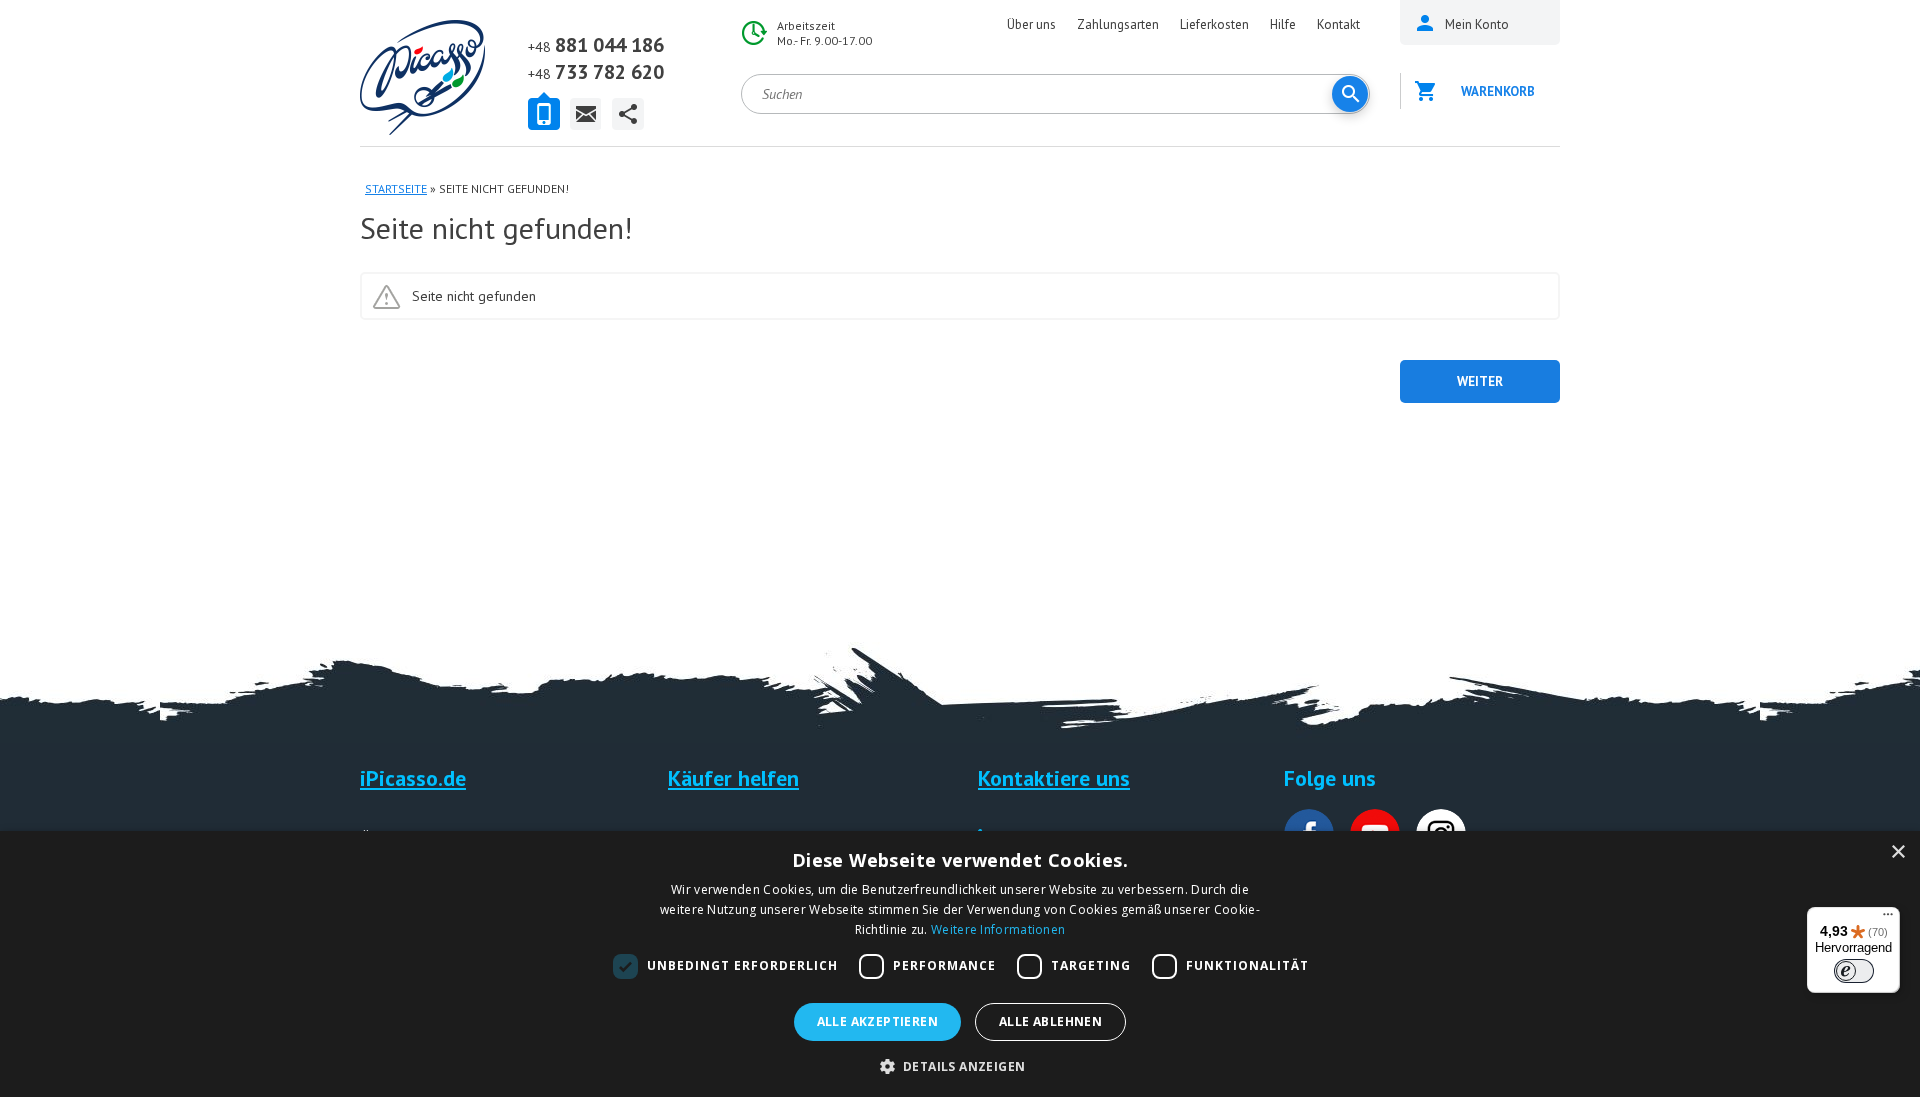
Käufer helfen (733, 778)
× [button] (1897, 852)
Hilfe (1283, 24)
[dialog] (960, 964)
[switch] (1854, 971)
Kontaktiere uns (1054, 778)
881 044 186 (596, 45)
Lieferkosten (1214, 24)
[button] (960, 1064)
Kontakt (1338, 24)
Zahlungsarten (1118, 24)
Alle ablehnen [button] (1050, 1021)
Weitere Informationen (998, 929)
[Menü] (1888, 919)
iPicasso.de (413, 778)
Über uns (1031, 24)
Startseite (396, 188)
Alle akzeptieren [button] (877, 1021)
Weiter (1480, 381)
